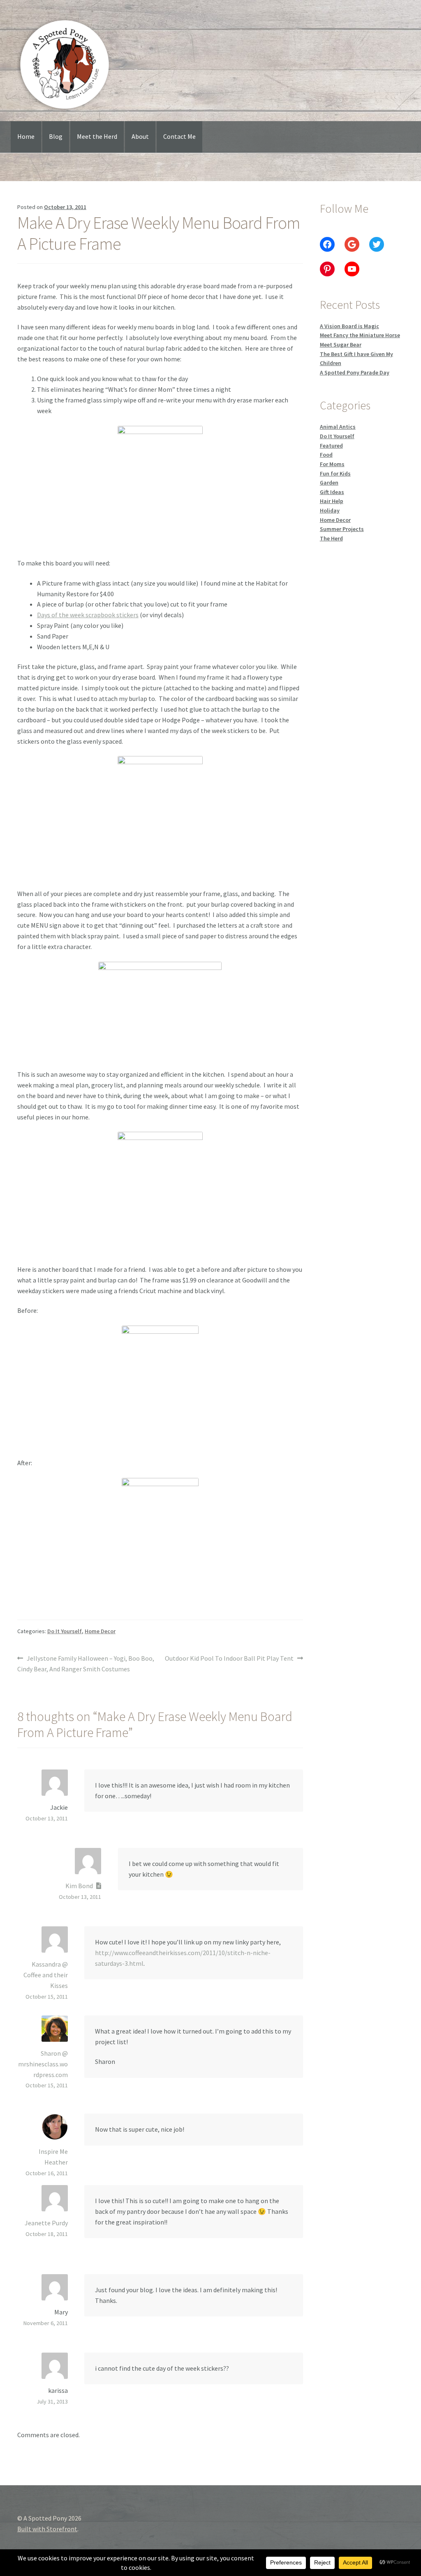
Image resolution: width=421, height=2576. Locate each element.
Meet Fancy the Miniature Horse (360, 335)
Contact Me (179, 136)
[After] (160, 1540)
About (140, 136)
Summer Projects (342, 529)
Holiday (330, 510)
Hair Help (332, 501)
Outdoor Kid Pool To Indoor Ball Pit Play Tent (229, 1659)
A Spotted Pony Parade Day (355, 372)
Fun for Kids (335, 473)
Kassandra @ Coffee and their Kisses (46, 1975)
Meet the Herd (97, 136)
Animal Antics (338, 427)
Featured (331, 446)
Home (26, 136)
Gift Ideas (332, 492)
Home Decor (100, 1631)
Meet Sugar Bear (341, 345)
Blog (56, 136)
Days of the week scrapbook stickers (88, 615)
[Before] (160, 1387)
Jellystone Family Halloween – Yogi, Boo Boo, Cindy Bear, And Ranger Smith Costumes (86, 1663)
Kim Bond (79, 1886)
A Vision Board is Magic (349, 326)
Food (326, 455)
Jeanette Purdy (46, 2223)
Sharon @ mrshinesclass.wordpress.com (43, 2064)
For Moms (332, 464)
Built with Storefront (47, 2529)
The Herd (331, 538)
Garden (329, 483)
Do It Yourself (65, 1631)
